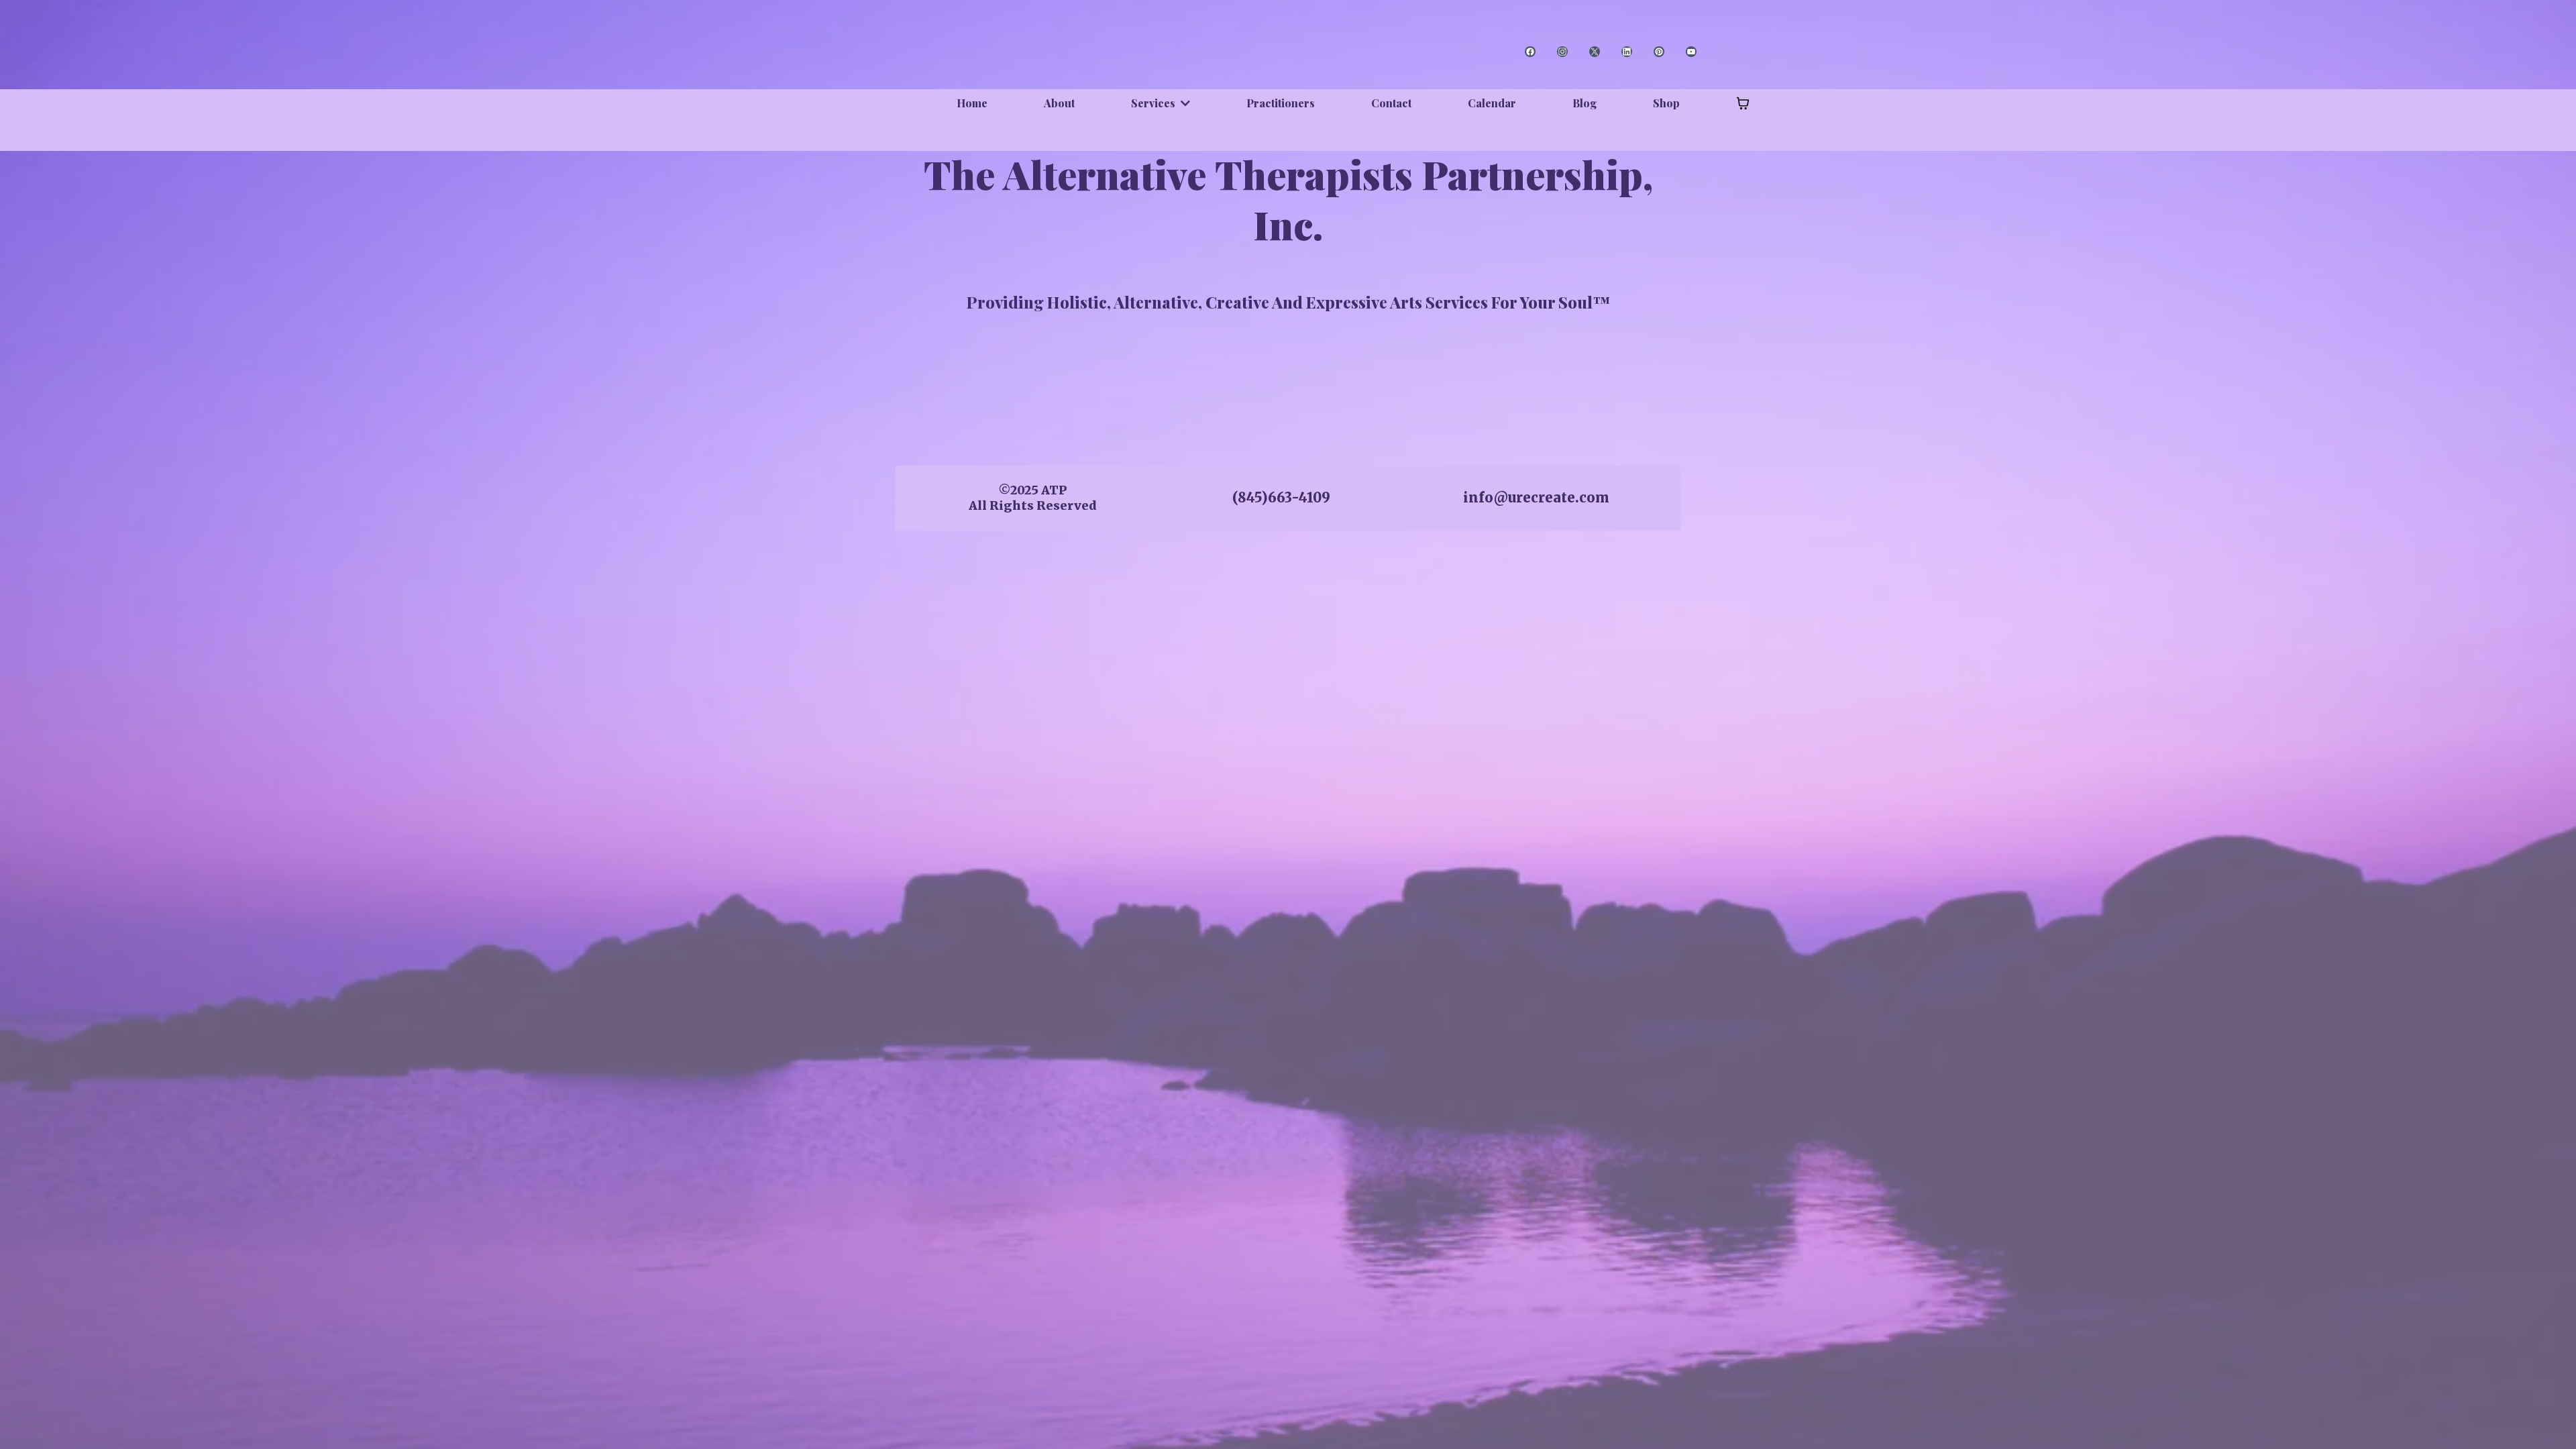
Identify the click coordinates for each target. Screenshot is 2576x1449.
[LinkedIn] (1627, 52)
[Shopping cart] (1743, 103)
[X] (1595, 52)
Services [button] (1155, 103)
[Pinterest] (1659, 52)
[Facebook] (1530, 52)
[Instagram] (1562, 52)
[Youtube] (1691, 52)
